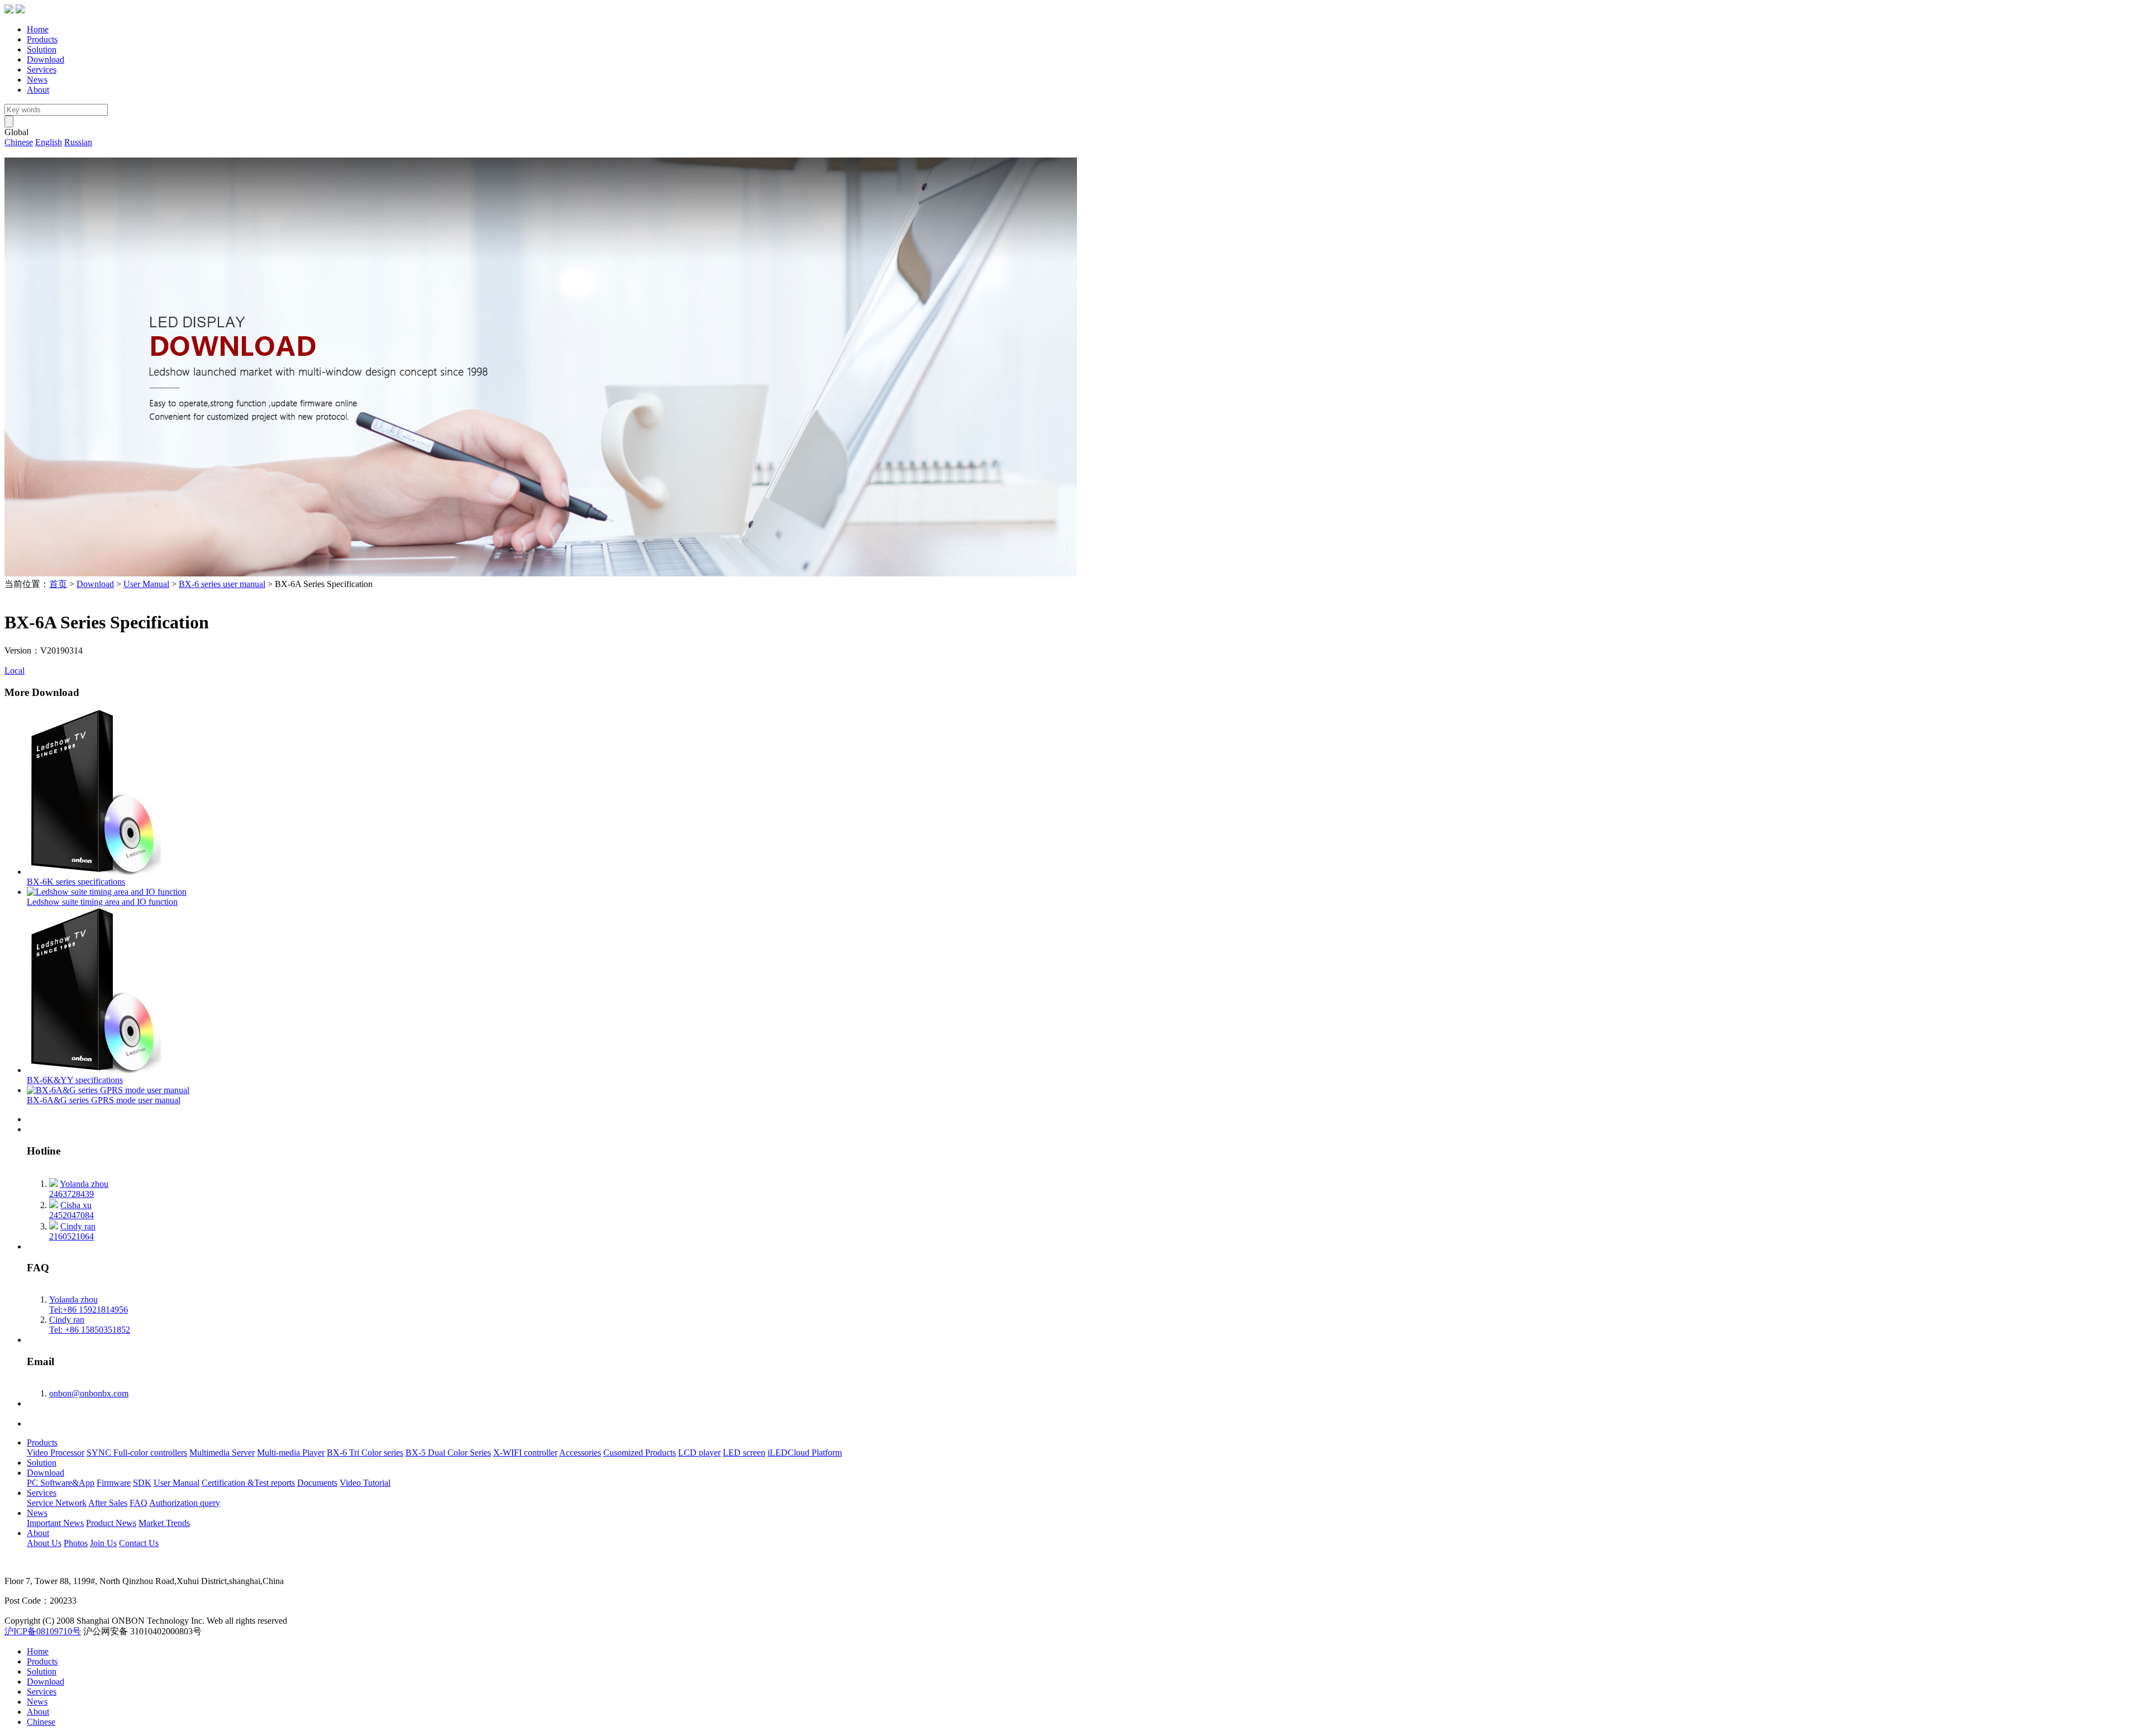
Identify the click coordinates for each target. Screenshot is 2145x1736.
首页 (58, 584)
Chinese (19, 142)
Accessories (580, 1453)
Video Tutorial (365, 1483)
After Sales (108, 1503)
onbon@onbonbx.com (89, 1393)
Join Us (103, 1543)
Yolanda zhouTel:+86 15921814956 (89, 1305)
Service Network (57, 1503)
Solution (42, 49)
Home (38, 29)
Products (42, 39)
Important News (55, 1523)
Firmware (114, 1483)
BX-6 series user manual (222, 584)
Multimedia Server (222, 1453)
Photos (76, 1543)
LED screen (744, 1453)
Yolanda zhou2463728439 (79, 1189)
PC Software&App (61, 1483)
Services (42, 70)
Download (46, 59)
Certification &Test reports (248, 1483)
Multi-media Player (291, 1453)
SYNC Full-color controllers (137, 1453)
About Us (44, 1543)
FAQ (139, 1503)
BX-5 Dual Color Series (448, 1453)
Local (15, 671)
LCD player (699, 1453)
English (49, 142)
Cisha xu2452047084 (71, 1210)
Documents (317, 1483)
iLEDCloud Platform (805, 1453)
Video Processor (56, 1453)
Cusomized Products (640, 1453)
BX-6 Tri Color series (365, 1453)
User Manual (146, 584)
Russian (78, 142)
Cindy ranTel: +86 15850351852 (90, 1325)
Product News (111, 1523)
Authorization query (185, 1503)
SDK (142, 1483)
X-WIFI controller (525, 1453)
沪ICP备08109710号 (43, 1631)
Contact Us (139, 1543)
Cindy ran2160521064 (72, 1231)
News (37, 80)
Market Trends (164, 1523)
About (38, 90)
